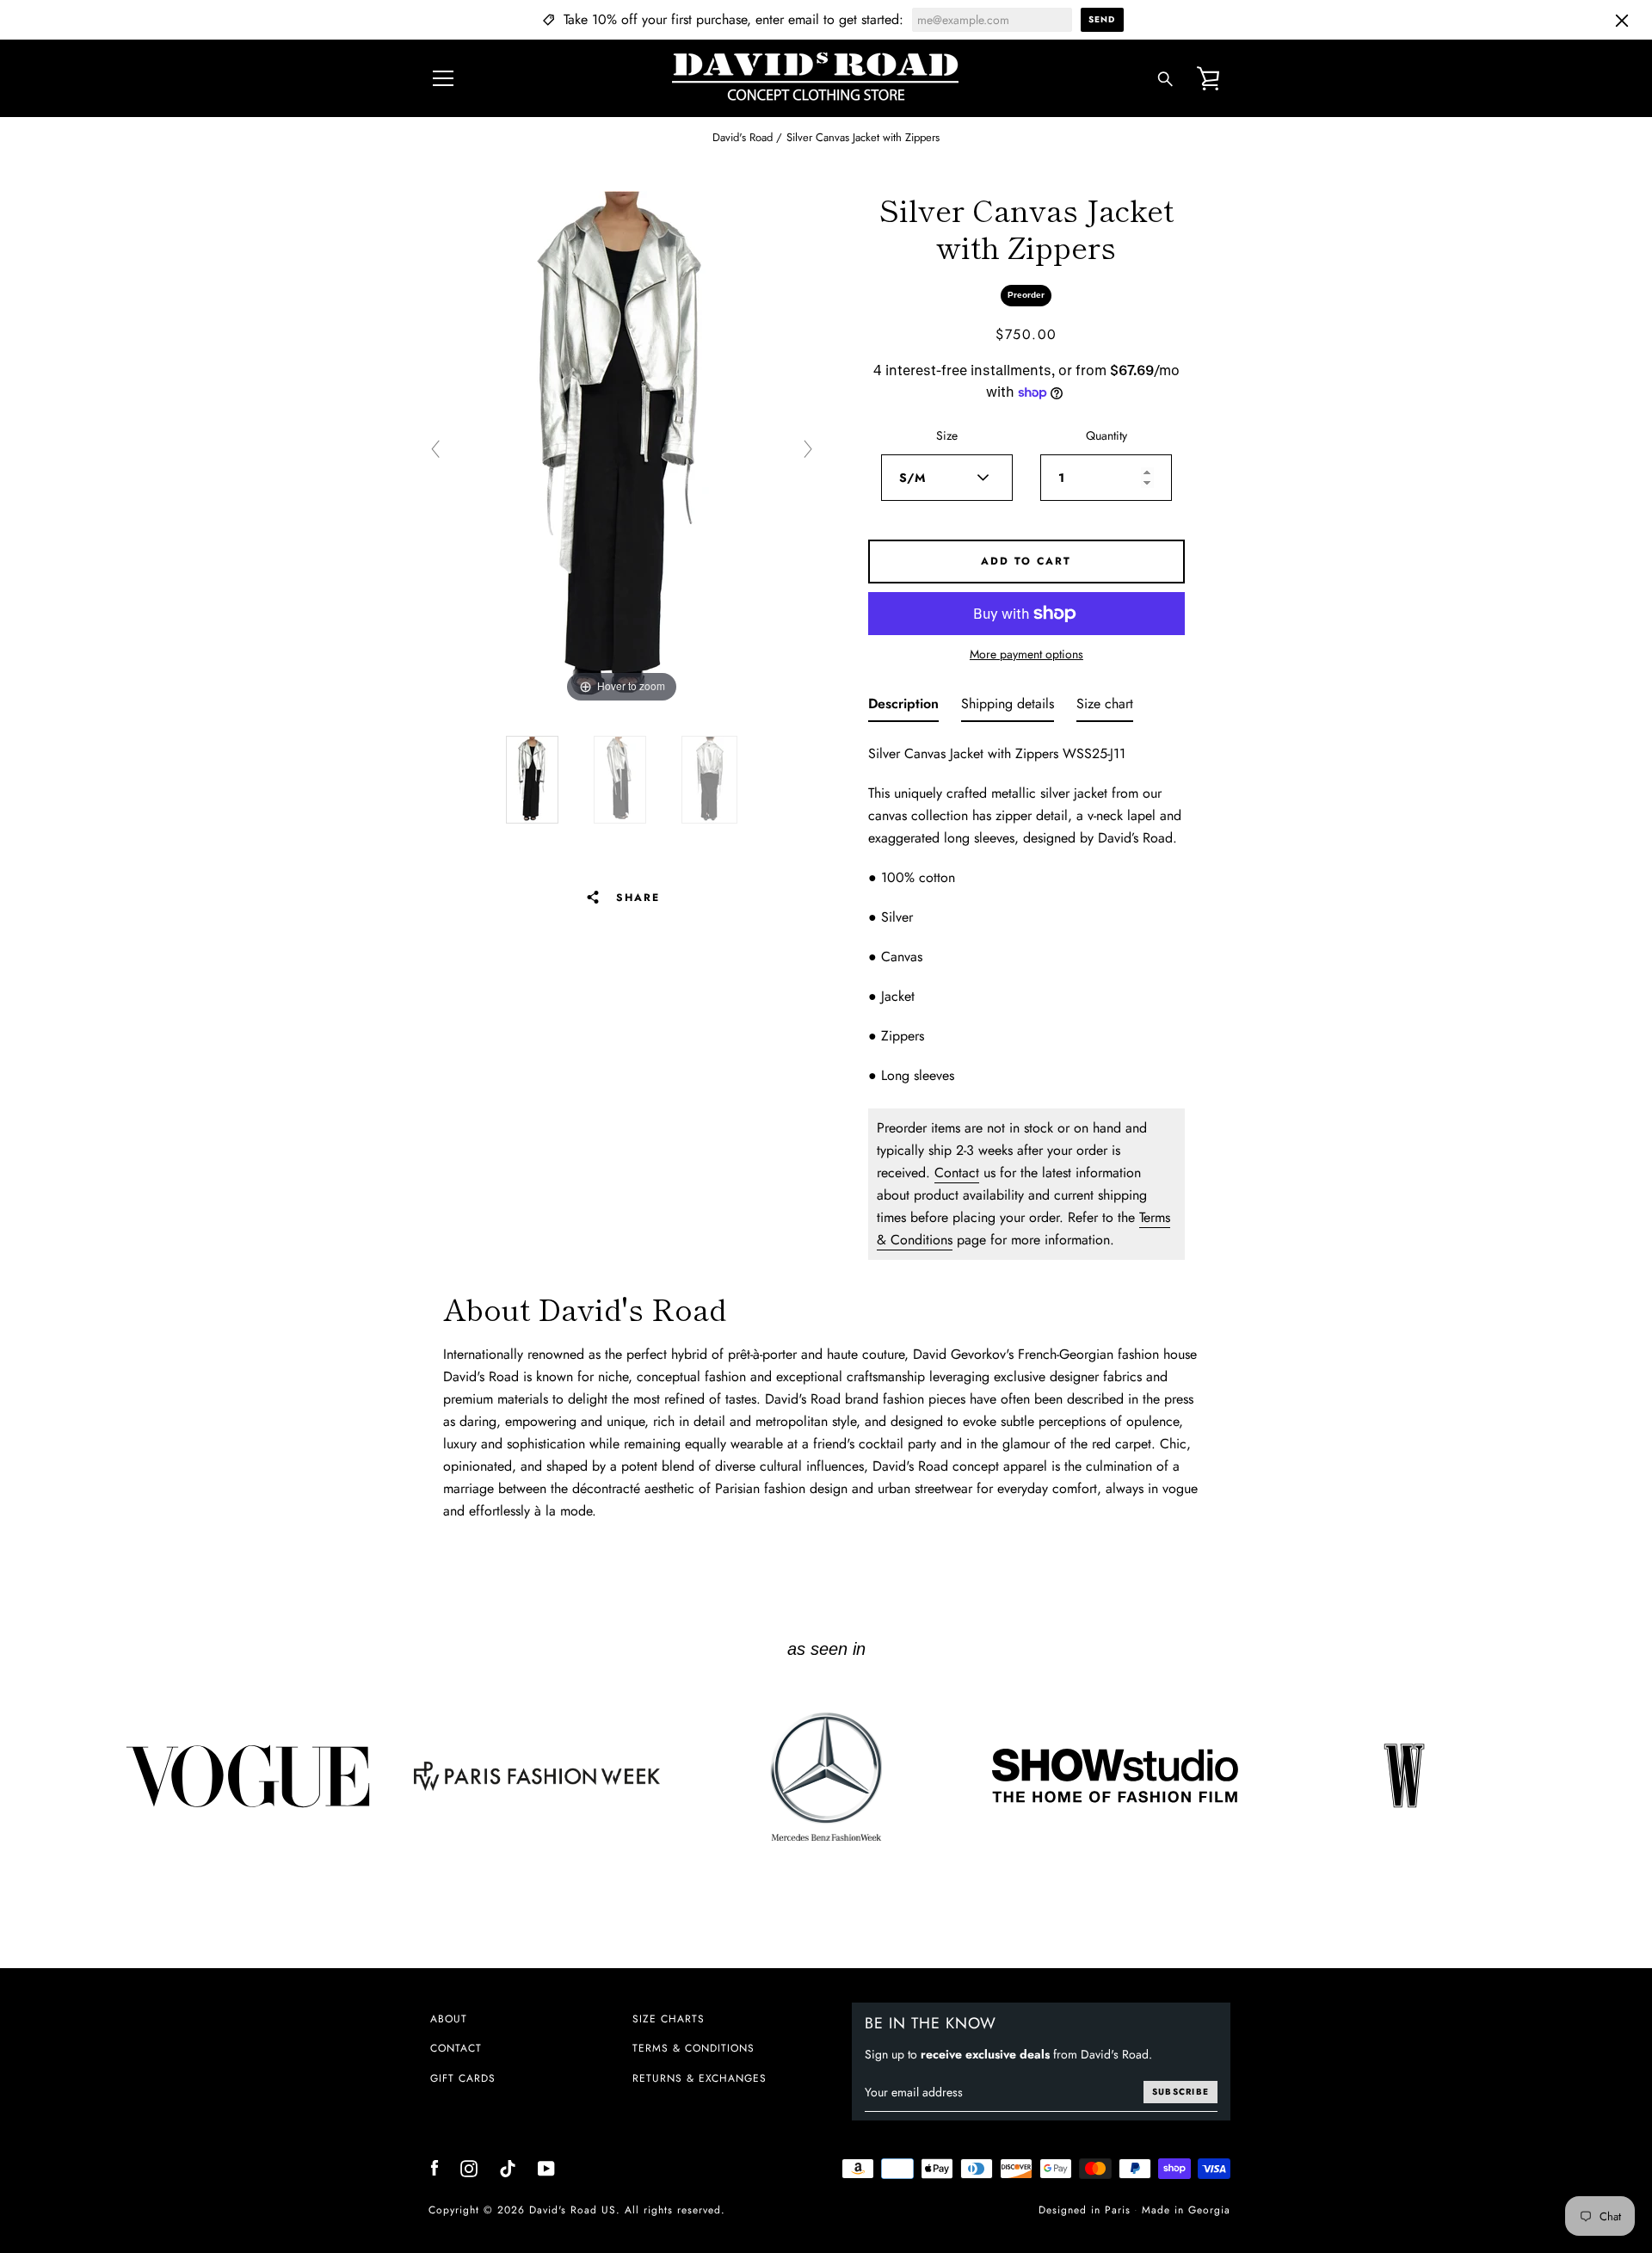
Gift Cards (463, 2078)
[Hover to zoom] (622, 448)
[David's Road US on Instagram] (469, 2167)
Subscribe (1180, 2092)
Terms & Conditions (693, 2048)
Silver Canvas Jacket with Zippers (863, 137)
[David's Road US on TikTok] (508, 2167)
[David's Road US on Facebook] (435, 2167)
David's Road (743, 137)
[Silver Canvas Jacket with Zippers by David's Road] (532, 780)
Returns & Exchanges (700, 2078)
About (449, 2019)
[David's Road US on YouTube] (546, 2167)
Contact (957, 1173)
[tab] (903, 707)
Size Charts (669, 2019)
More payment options (1026, 654)
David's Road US (573, 2210)
